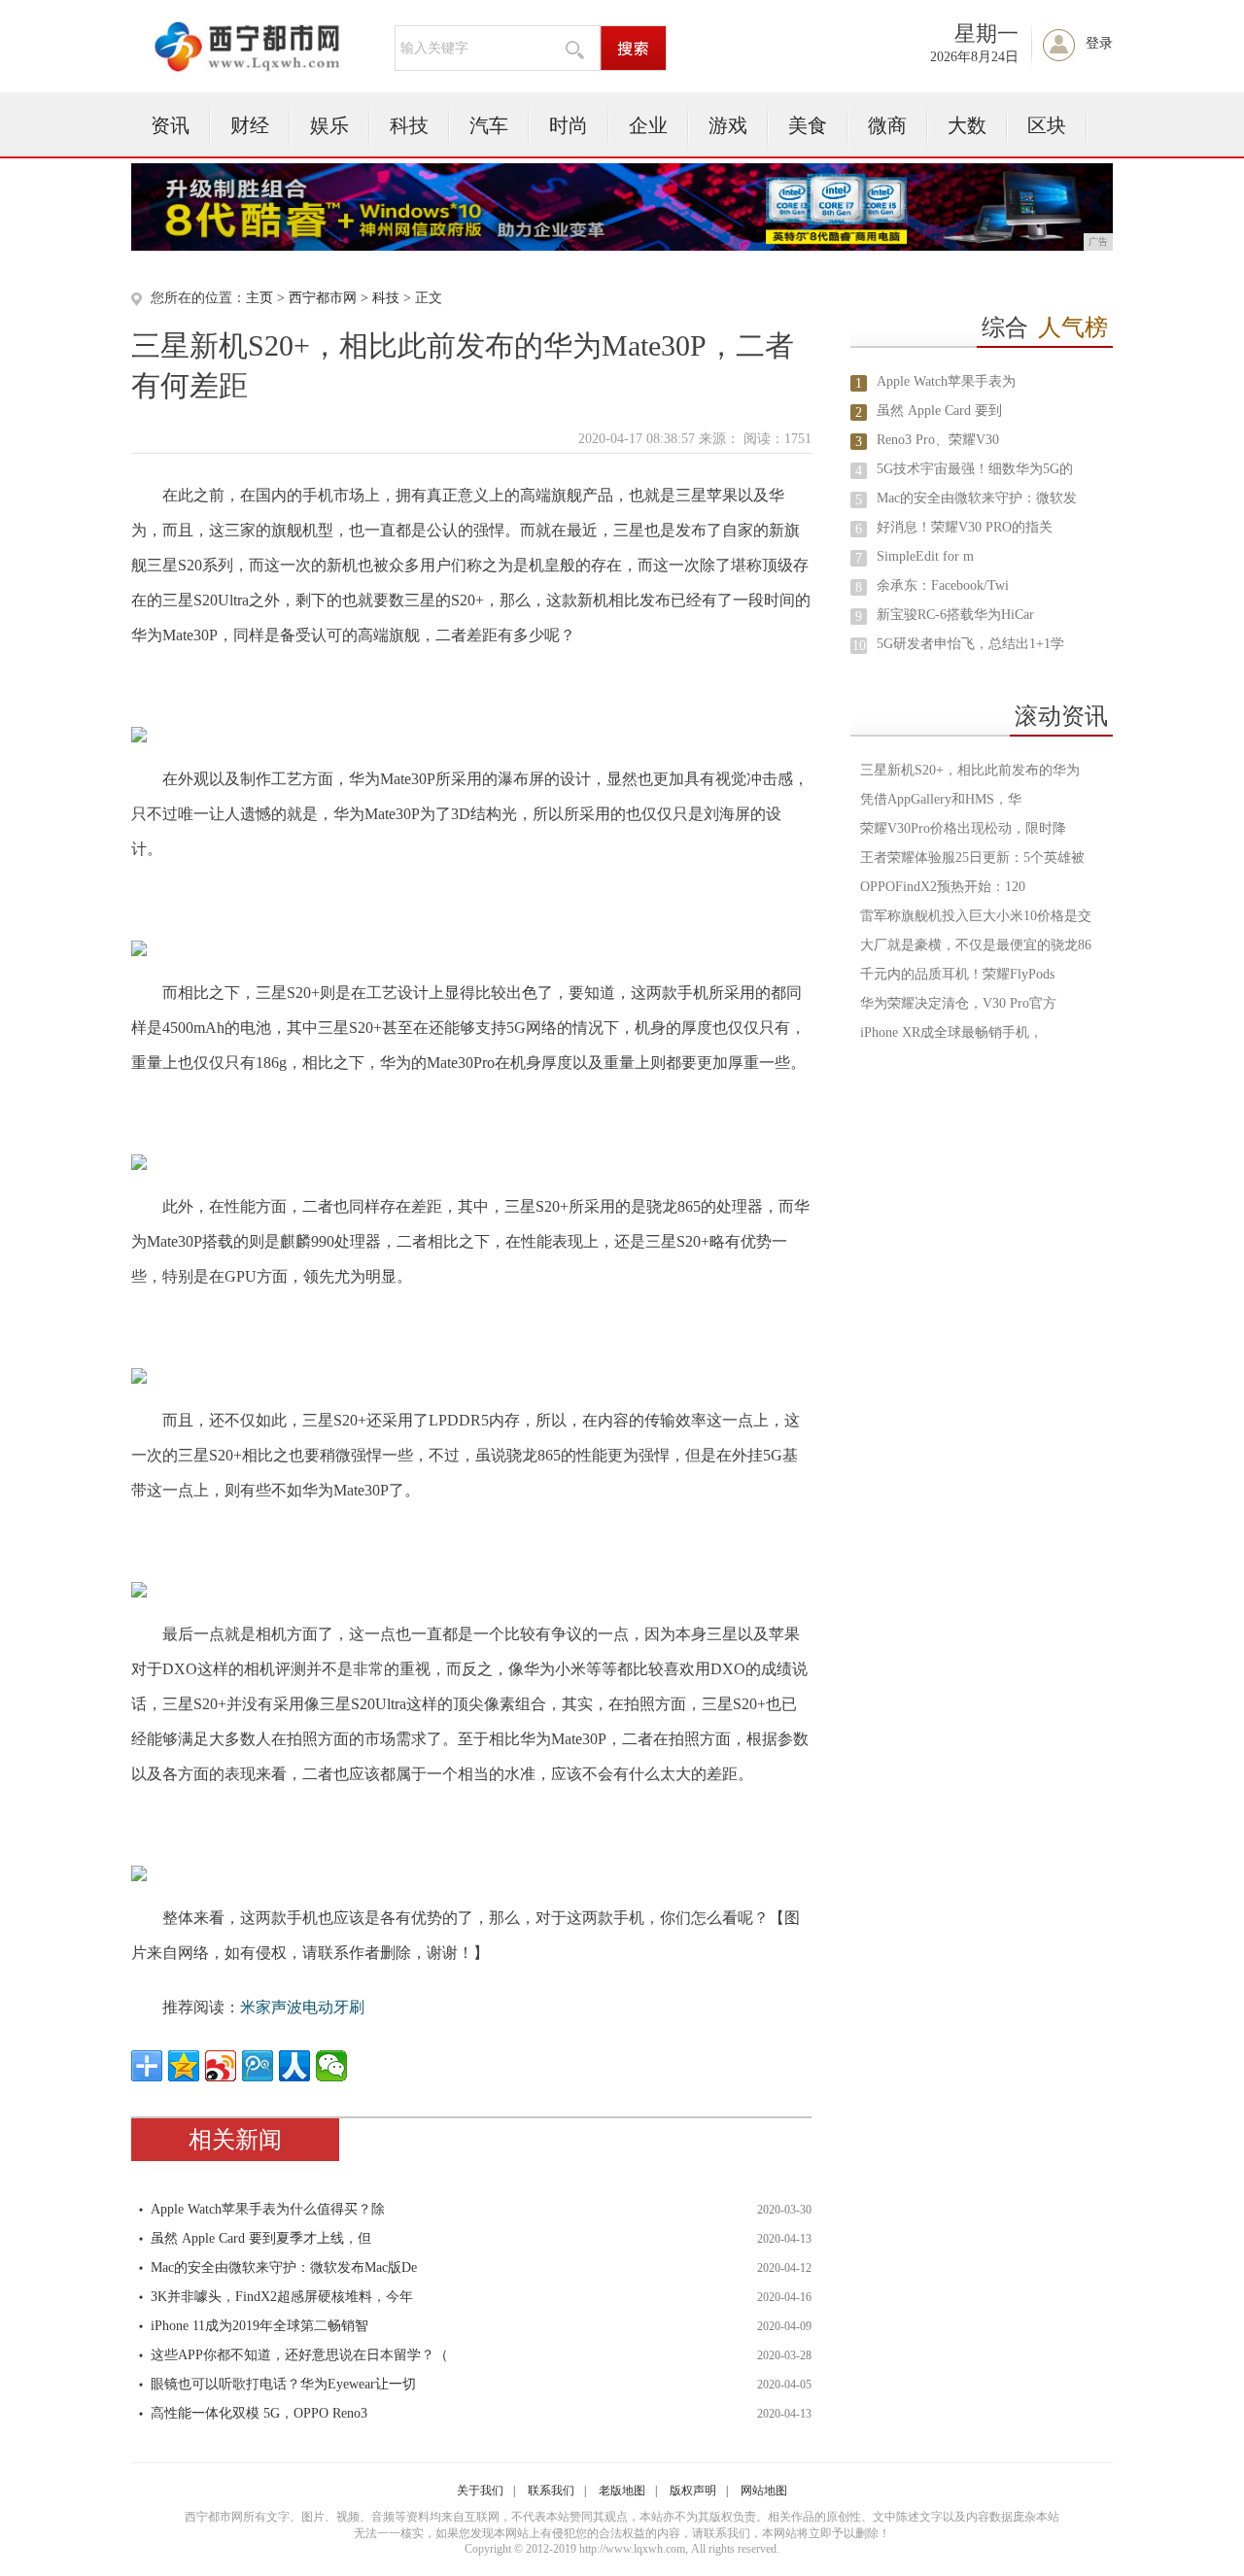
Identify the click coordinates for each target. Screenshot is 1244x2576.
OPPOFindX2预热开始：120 (943, 887)
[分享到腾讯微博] (258, 2066)
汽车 (489, 125)
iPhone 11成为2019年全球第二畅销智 (259, 2326)
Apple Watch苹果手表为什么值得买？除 (268, 2209)
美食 (808, 125)
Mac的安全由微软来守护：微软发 (977, 498)
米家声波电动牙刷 (302, 2007)
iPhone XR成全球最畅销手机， (951, 1032)
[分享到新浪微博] (221, 2066)
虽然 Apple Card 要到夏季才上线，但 (261, 2238)
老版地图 (622, 2490)
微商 (887, 125)
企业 (648, 125)
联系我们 (551, 2490)
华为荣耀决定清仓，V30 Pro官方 (958, 1003)
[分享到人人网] (294, 2066)
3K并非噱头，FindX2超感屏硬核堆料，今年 (282, 2297)
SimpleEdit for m (925, 556)
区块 (1047, 125)
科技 (409, 125)
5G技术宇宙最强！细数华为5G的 (975, 469)
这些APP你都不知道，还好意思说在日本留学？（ (299, 2355)
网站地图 (764, 2490)
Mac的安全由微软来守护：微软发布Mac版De (284, 2267)
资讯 (170, 125)
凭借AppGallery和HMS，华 (941, 799)
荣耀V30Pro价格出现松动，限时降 (963, 828)
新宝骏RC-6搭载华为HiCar (955, 615)
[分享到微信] (331, 2066)
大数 (967, 125)
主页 (259, 298)
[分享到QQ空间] (184, 2066)
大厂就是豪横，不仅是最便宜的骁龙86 (976, 945)
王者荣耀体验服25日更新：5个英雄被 (972, 858)
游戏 (728, 125)
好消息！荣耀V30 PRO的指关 (965, 527)
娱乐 (329, 125)
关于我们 (480, 2490)
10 (859, 646)
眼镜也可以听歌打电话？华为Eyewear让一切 (283, 2384)
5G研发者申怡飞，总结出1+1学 (970, 644)
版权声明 (693, 2490)
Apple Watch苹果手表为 (946, 381)
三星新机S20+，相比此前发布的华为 (970, 770)
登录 (1099, 43)
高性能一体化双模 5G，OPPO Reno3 (259, 2413)
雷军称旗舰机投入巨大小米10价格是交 (976, 916)
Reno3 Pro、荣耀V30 (938, 440)
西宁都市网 (323, 298)
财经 (250, 125)
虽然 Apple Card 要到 (939, 411)
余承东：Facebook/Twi (943, 585)
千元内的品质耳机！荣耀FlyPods (957, 974)
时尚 (569, 125)
